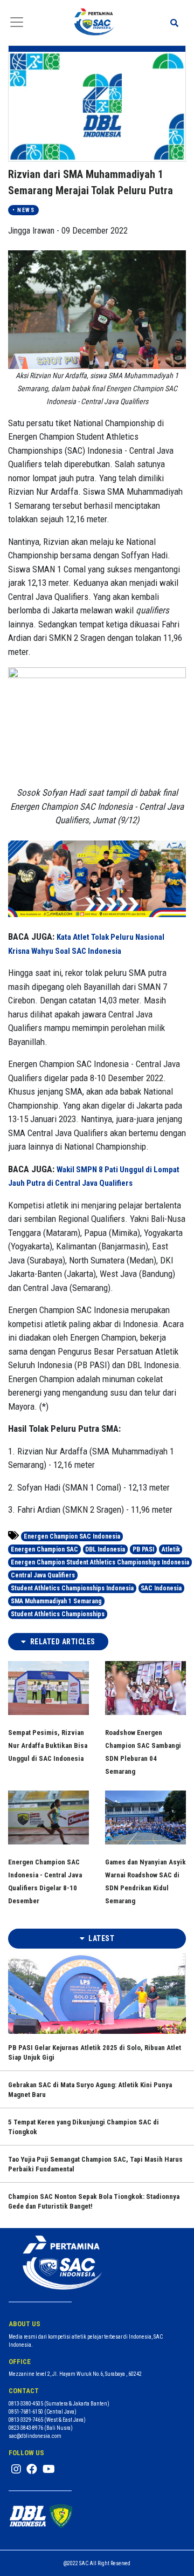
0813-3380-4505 (26, 2404)
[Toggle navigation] (17, 22)
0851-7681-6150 (26, 2412)
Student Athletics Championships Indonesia (72, 1588)
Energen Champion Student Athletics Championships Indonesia (100, 1562)
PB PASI (143, 1549)
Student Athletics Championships (58, 1614)
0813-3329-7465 (26, 2420)
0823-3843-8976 (26, 2428)
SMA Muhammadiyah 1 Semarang (56, 1601)
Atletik (171, 1549)
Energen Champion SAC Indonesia (72, 1536)
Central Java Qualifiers (43, 1575)
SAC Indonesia (161, 1588)
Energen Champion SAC (44, 1549)
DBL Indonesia (105, 1549)
